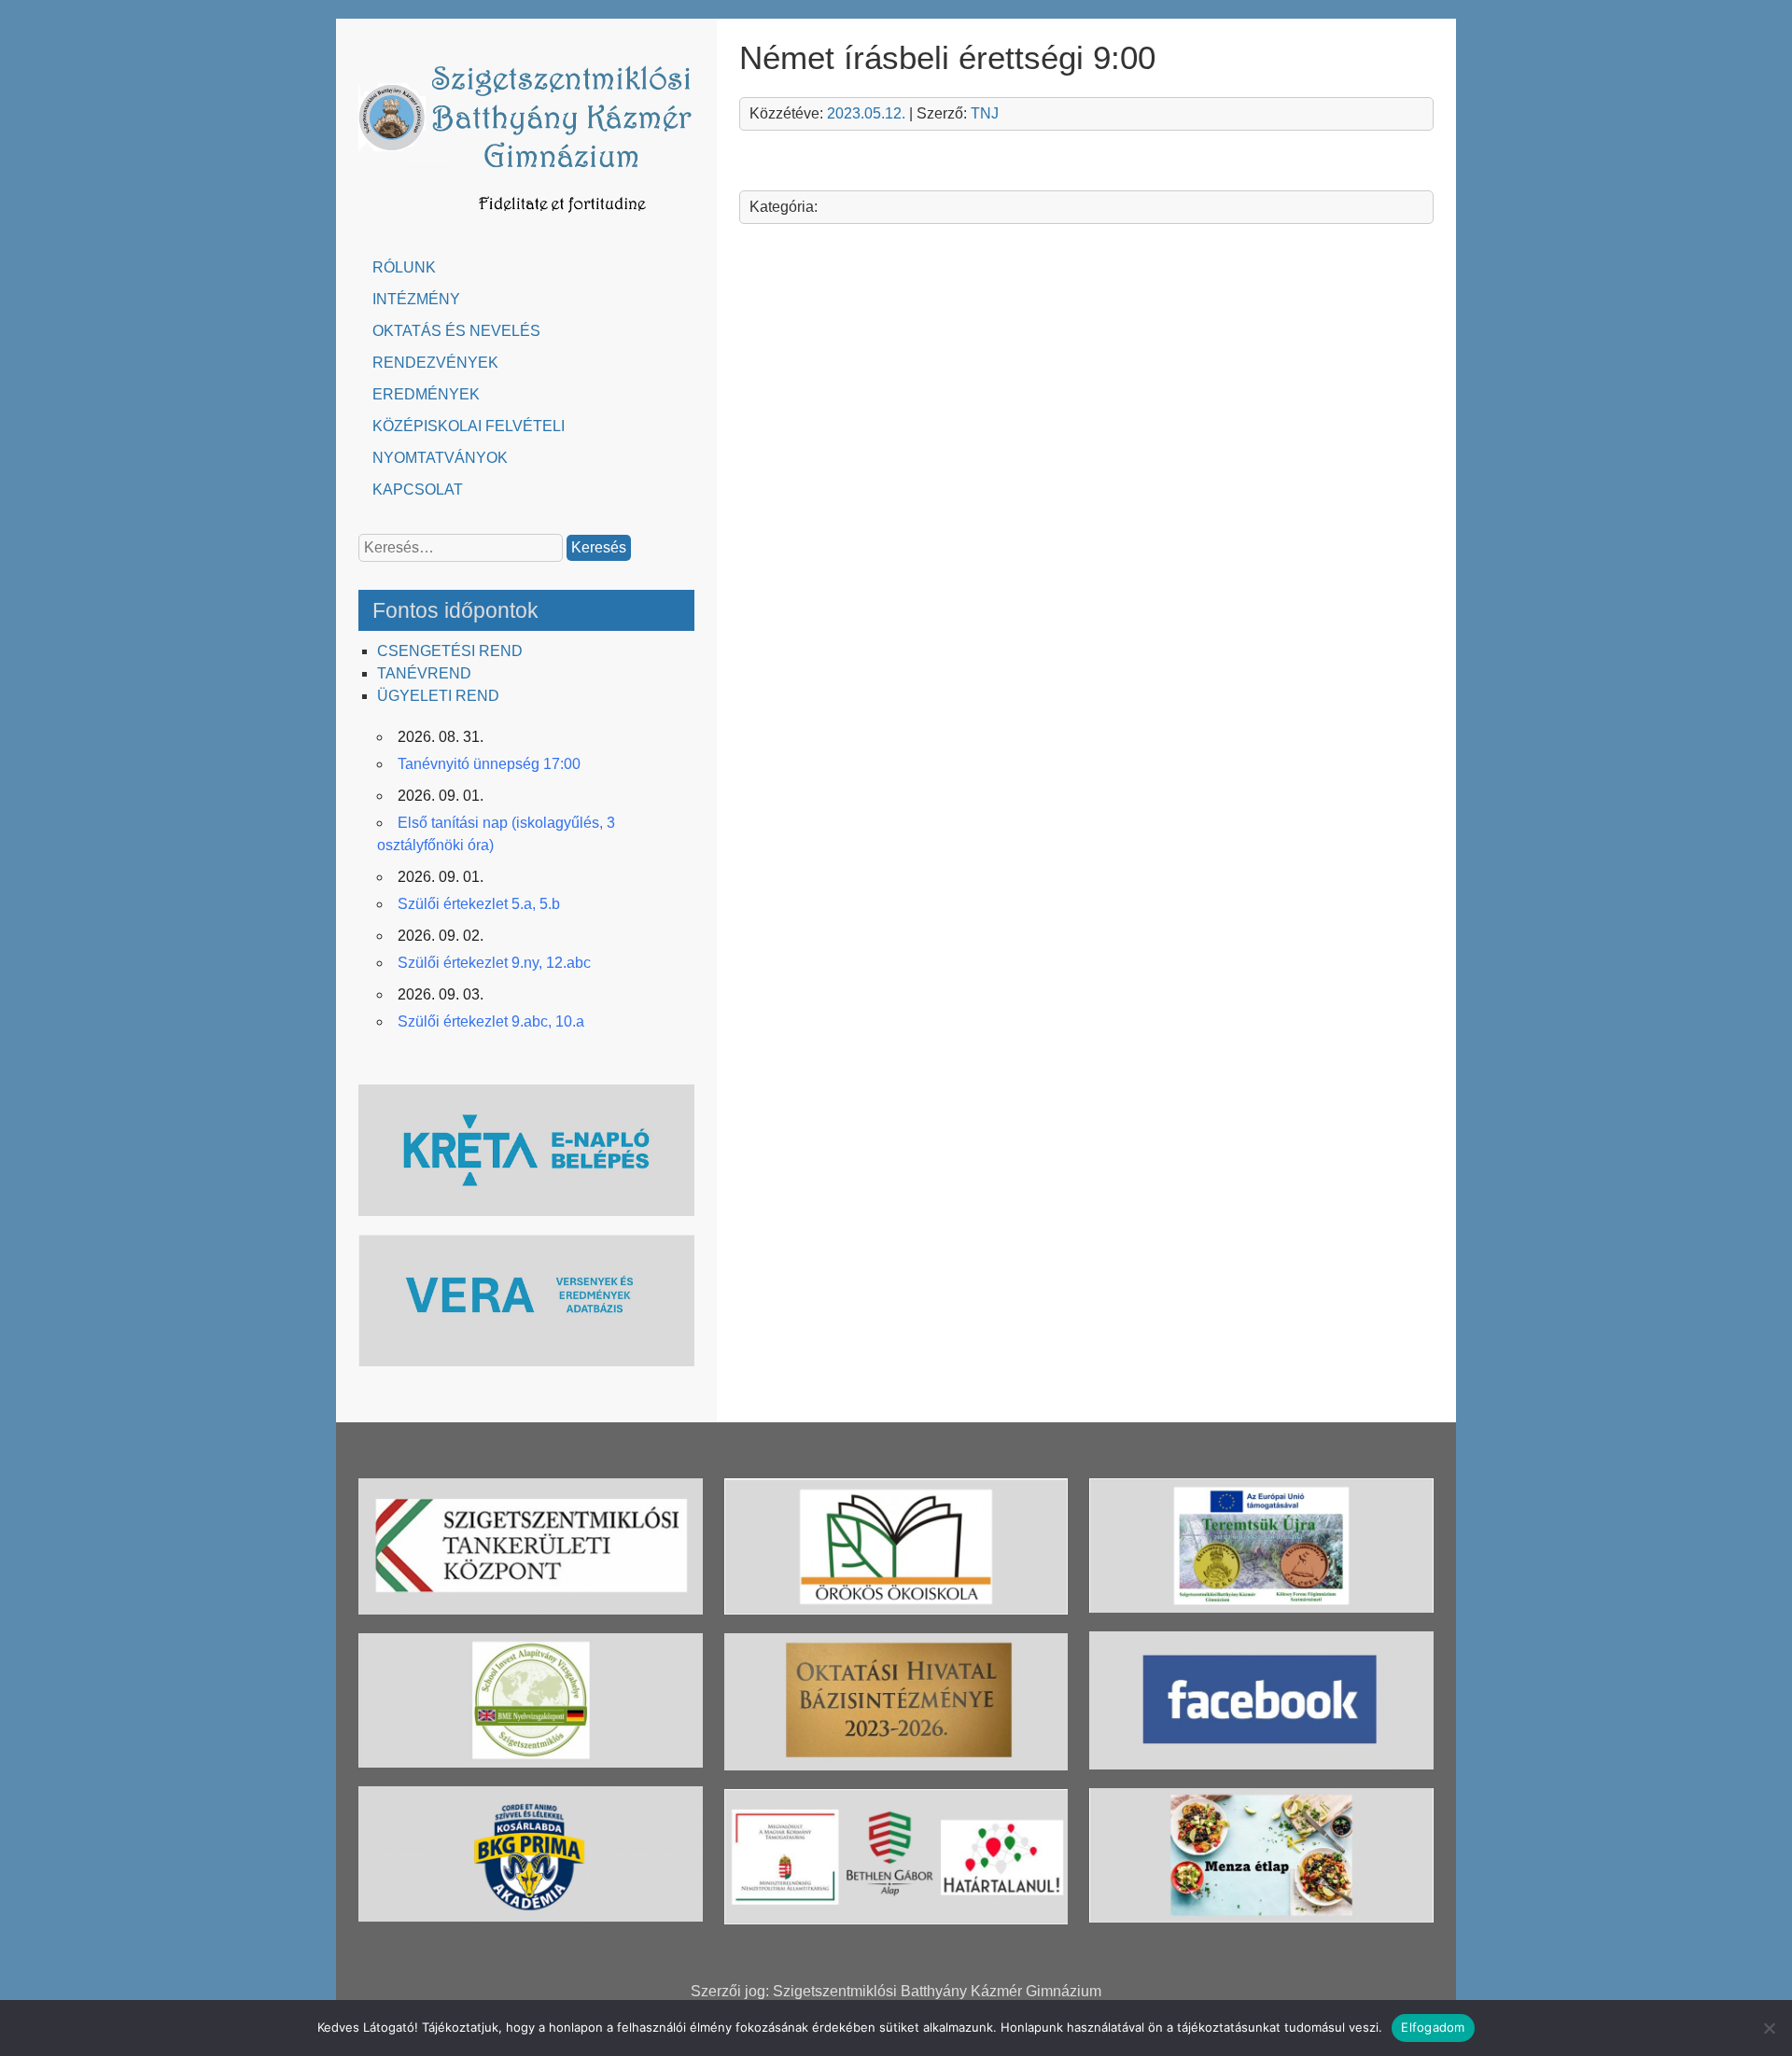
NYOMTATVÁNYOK (440, 458)
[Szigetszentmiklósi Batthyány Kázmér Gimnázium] (526, 222)
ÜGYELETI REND (438, 696)
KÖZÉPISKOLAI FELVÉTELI (469, 426)
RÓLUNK (404, 267)
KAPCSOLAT (418, 490)
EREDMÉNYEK (426, 394)
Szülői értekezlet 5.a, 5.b (479, 904)
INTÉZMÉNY (416, 299)
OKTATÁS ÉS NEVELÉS (456, 331)
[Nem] (1769, 2028)
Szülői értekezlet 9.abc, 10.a (491, 1021)
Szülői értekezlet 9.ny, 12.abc (494, 963)
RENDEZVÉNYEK (435, 363)
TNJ (985, 113)
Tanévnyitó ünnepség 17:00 (489, 764)
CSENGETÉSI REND (450, 651)
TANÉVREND (424, 673)
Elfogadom (1433, 2027)
